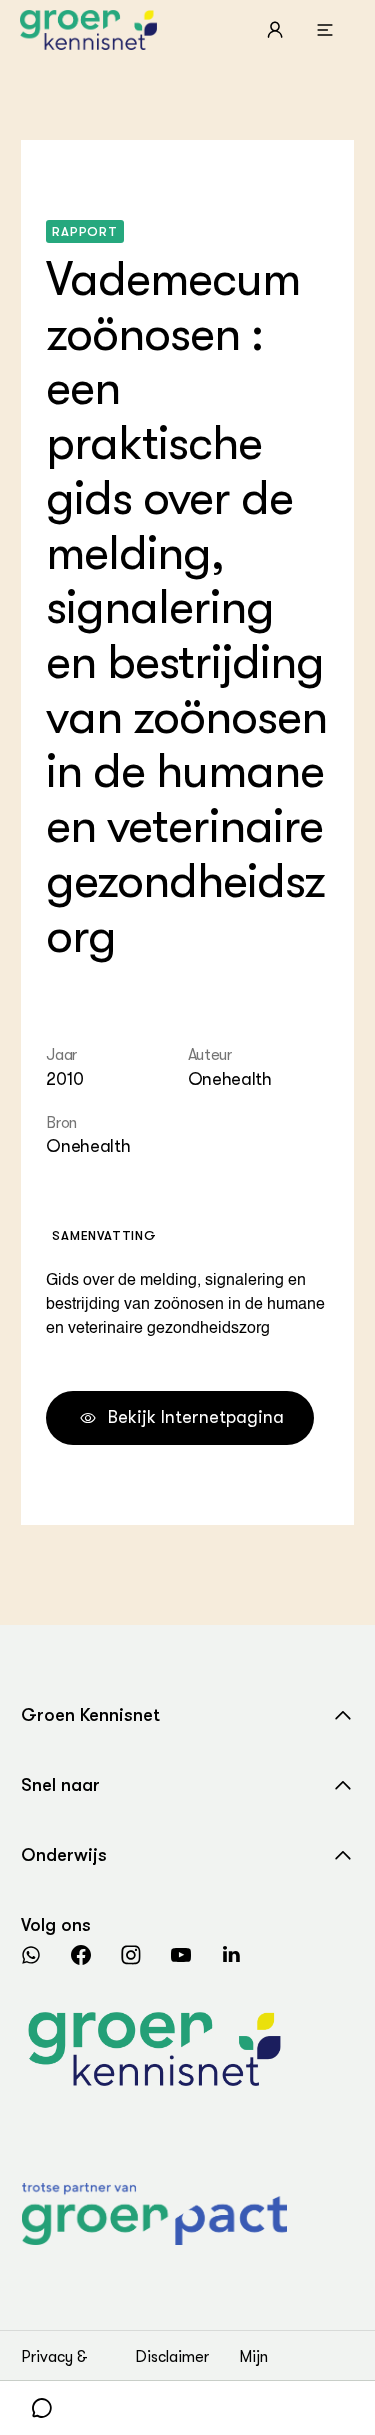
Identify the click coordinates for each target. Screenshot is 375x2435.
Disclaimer (172, 2357)
